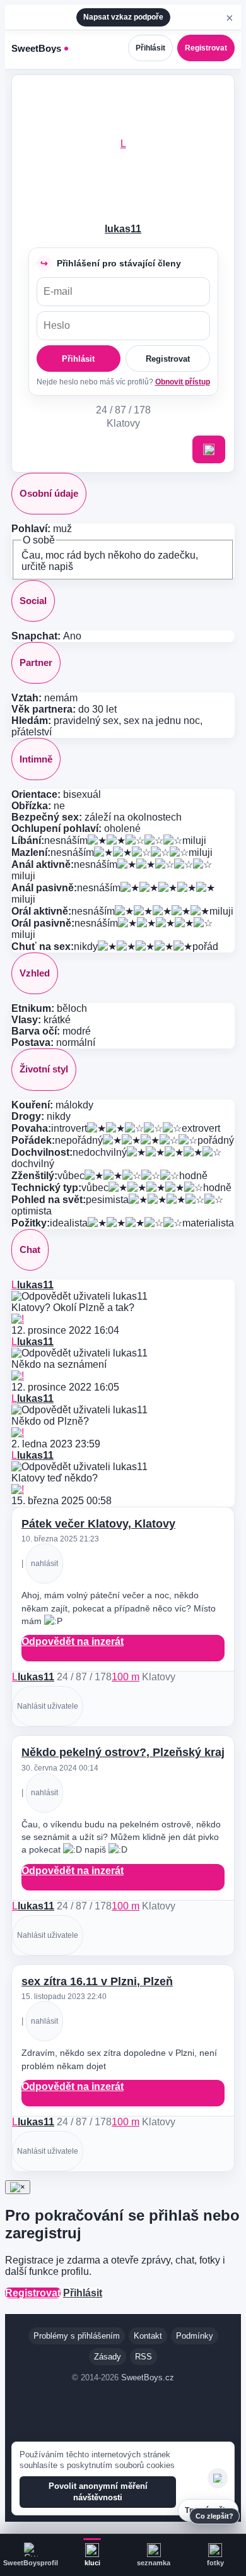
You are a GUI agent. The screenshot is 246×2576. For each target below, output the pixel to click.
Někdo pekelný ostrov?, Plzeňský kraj (123, 1752)
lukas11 (123, 229)
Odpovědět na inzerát (73, 1641)
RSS (143, 2357)
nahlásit (44, 1564)
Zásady (108, 2357)
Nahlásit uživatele (48, 1706)
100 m (126, 1677)
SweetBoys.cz (148, 2377)
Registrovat (206, 48)
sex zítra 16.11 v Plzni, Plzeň (97, 1981)
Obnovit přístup (183, 382)
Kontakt (148, 2336)
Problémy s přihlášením (77, 2336)
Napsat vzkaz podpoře (123, 17)
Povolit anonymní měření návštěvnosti (98, 2492)
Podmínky (195, 2336)
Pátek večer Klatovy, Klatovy (98, 1524)
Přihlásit (150, 48)
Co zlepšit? (214, 2516)
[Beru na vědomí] (218, 2478)
